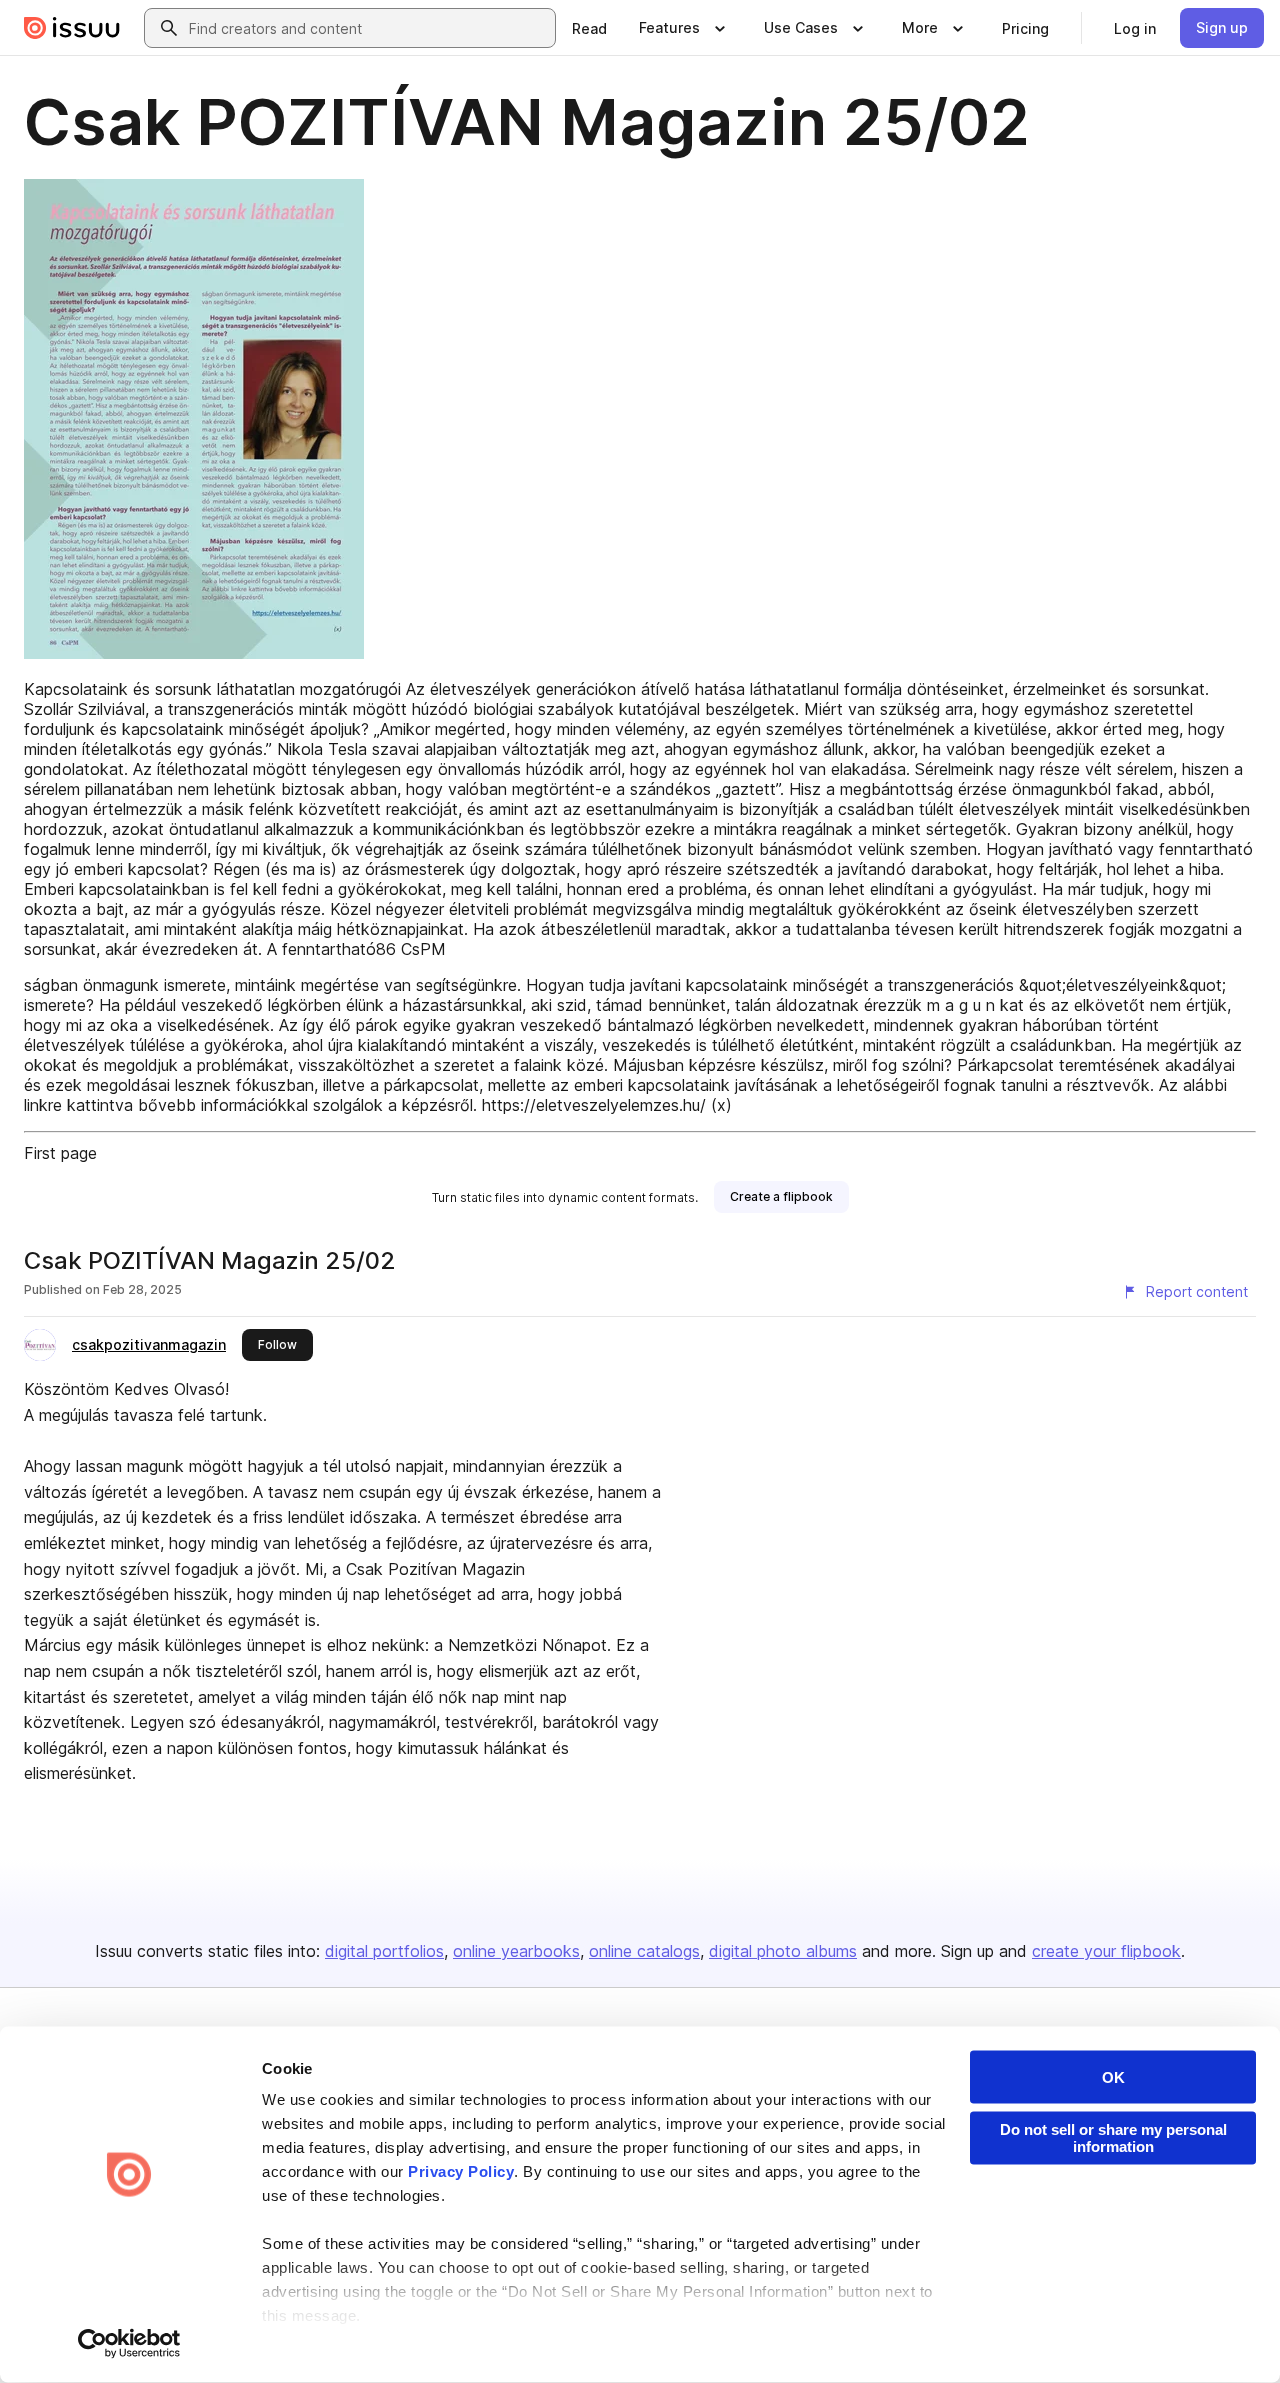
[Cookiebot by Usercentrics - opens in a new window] (129, 2344)
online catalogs (644, 1951)
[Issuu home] (72, 28)
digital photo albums (783, 1951)
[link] (589, 28)
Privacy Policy (461, 2171)
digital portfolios (384, 1951)
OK (1113, 2077)
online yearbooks (516, 1951)
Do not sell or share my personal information (1113, 2138)
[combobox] (368, 28)
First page (60, 1153)
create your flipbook (1106, 1951)
